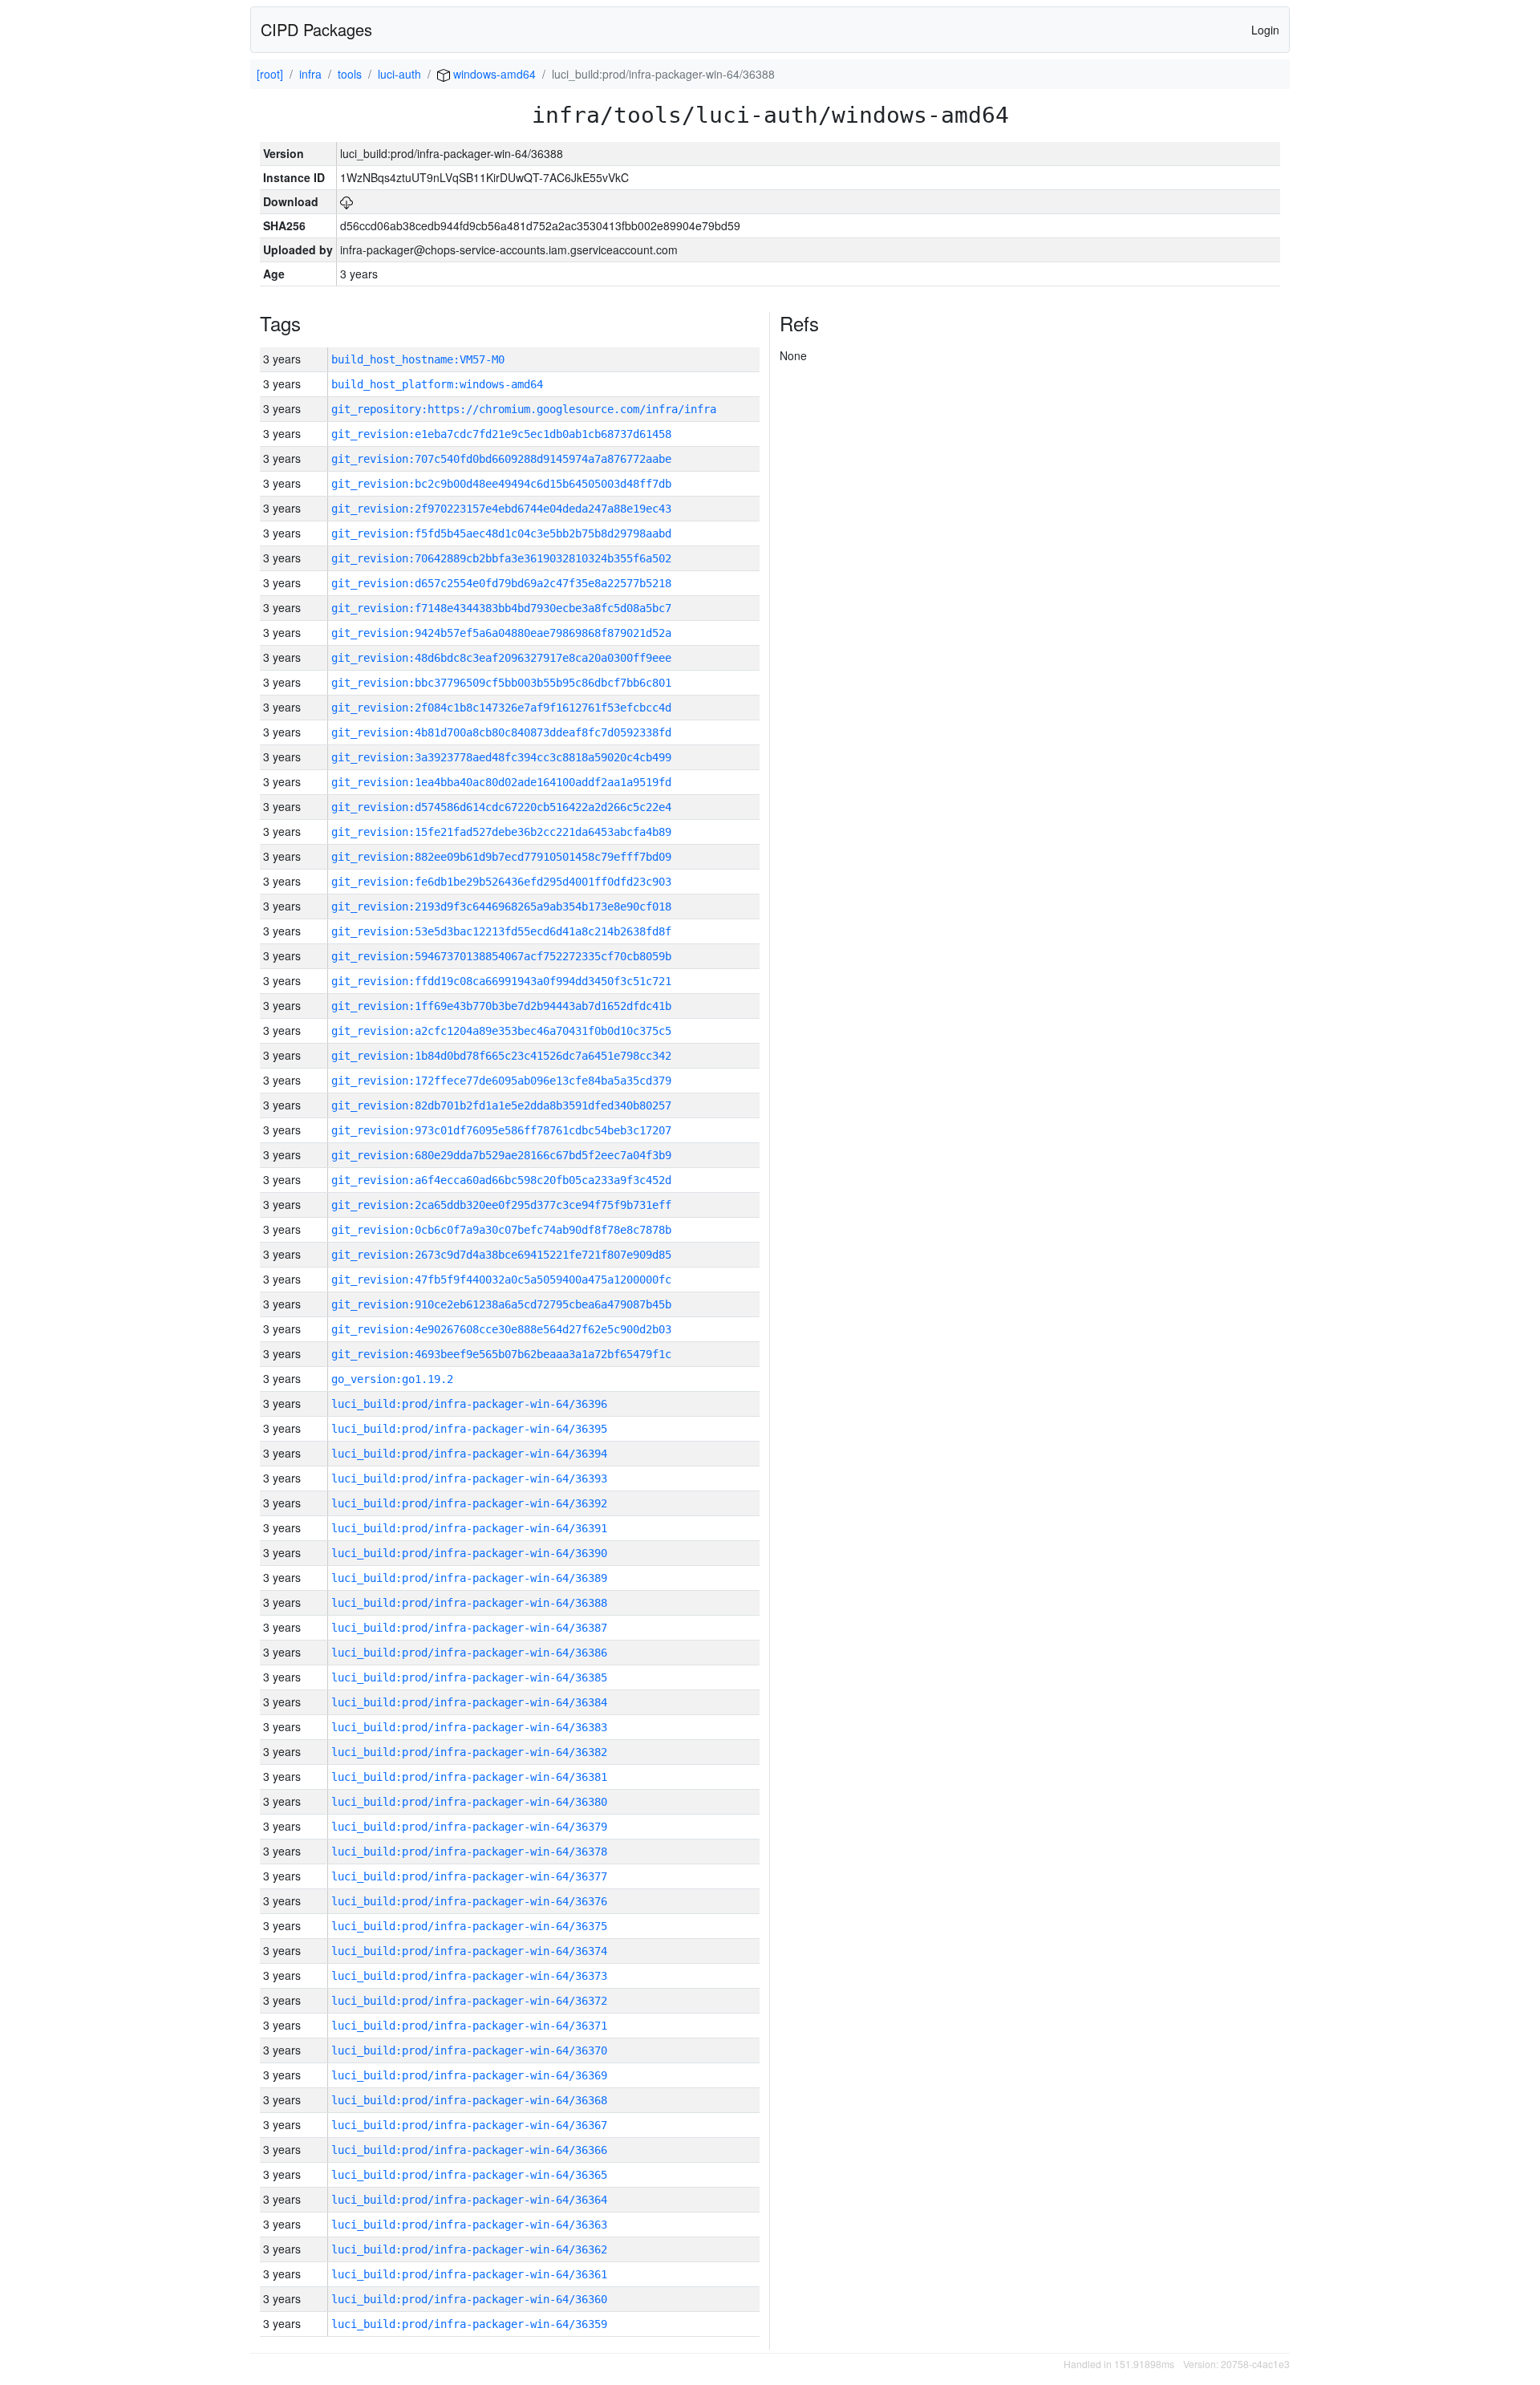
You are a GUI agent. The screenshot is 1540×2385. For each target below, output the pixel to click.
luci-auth (399, 74)
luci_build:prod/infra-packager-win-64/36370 (469, 2050)
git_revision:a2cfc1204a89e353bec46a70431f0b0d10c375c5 (501, 1031)
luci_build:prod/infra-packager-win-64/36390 (469, 1553)
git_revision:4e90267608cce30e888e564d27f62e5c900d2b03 (501, 1329)
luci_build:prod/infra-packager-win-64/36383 (469, 1727)
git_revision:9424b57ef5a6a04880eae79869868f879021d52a (501, 633)
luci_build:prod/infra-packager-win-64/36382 (469, 1752)
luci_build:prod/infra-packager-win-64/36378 (469, 1852)
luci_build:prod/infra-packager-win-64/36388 (469, 1603)
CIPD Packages (316, 29)
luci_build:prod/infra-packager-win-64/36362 (469, 2249)
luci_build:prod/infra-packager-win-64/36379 (469, 1827)
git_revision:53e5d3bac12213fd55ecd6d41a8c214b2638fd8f (501, 931)
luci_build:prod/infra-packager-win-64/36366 (469, 2150)
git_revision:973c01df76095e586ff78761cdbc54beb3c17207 (501, 1130)
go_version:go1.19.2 (392, 1379)
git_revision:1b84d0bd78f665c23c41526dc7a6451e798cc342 (501, 1056)
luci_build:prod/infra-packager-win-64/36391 (469, 1528)
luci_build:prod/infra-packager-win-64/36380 (469, 1802)
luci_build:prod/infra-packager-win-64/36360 (469, 2299)
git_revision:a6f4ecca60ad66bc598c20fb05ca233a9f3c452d (501, 1180)
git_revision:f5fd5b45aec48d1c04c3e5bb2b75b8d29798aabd (501, 533)
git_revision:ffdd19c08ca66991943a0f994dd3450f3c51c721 (501, 981)
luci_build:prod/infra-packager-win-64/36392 (469, 1503)
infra (310, 74)
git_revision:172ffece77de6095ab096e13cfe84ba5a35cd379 (501, 1081)
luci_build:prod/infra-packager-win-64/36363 (469, 2225)
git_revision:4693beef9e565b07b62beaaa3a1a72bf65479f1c (501, 1354)
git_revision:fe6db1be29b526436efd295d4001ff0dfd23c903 (501, 882)
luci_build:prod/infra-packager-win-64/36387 (469, 1628)
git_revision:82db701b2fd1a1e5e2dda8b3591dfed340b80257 (501, 1105)
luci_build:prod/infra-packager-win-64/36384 (469, 1702)
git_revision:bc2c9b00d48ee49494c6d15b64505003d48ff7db (501, 484)
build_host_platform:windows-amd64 (437, 384)
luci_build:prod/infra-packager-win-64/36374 (469, 1951)
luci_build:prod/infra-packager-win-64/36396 (469, 1404)
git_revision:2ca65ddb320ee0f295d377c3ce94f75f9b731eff (501, 1205)
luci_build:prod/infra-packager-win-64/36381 (469, 1777)
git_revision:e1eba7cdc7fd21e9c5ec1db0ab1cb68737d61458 (501, 434)
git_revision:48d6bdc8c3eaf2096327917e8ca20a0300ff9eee (501, 658)
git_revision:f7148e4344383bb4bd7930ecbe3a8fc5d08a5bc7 (501, 608)
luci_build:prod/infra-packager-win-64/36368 (469, 2100)
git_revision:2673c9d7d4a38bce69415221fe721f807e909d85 (501, 1255)
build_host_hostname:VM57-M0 (418, 359)
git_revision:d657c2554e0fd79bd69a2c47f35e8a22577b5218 (501, 583)
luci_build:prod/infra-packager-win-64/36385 (469, 1677)
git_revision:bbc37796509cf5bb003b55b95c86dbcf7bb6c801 (501, 683)
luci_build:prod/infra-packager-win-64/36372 (469, 2001)
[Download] (346, 201)
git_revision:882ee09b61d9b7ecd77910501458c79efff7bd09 (501, 857)
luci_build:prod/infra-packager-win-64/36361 (469, 2274)
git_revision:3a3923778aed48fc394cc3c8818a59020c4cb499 (501, 757)
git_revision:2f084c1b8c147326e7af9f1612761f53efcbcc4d (501, 708)
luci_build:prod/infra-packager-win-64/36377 (469, 1876)
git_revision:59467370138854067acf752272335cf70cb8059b (501, 956)
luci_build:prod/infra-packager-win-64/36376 (469, 1901)
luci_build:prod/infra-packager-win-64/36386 (469, 1653)
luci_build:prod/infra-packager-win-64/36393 (469, 1478)
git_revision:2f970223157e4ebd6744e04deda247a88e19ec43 (501, 509)
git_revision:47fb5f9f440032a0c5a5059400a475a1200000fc (501, 1280)
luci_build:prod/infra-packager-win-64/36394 (469, 1454)
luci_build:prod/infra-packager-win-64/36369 (469, 2075)
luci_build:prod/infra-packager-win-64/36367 (469, 2125)
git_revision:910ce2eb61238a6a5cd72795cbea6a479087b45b (501, 1304)
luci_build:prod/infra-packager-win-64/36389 (469, 1578)
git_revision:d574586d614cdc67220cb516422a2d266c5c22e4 (501, 807)
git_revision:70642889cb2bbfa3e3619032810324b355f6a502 (501, 558)
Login (1265, 30)
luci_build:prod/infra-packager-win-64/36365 (469, 2175)
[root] (270, 74)
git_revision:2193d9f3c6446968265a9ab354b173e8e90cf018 (501, 907)
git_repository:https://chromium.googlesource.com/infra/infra (524, 409)
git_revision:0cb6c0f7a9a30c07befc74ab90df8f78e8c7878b (501, 1230)
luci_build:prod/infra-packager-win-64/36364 (469, 2200)
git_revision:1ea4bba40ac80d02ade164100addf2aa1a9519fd (501, 782)
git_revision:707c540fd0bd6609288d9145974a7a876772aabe (501, 459)
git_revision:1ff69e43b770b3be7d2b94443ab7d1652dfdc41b (501, 1006)
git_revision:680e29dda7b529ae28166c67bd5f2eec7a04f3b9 (501, 1155)
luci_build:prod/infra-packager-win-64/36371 (469, 2026)
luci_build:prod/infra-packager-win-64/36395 (469, 1429)
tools (350, 74)
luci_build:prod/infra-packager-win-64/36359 (469, 2324)
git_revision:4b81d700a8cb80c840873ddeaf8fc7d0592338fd (501, 732)
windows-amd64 (493, 74)
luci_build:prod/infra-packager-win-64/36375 (469, 1926)
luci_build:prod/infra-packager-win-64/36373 (469, 1976)
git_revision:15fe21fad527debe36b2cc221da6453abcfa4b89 (501, 832)
